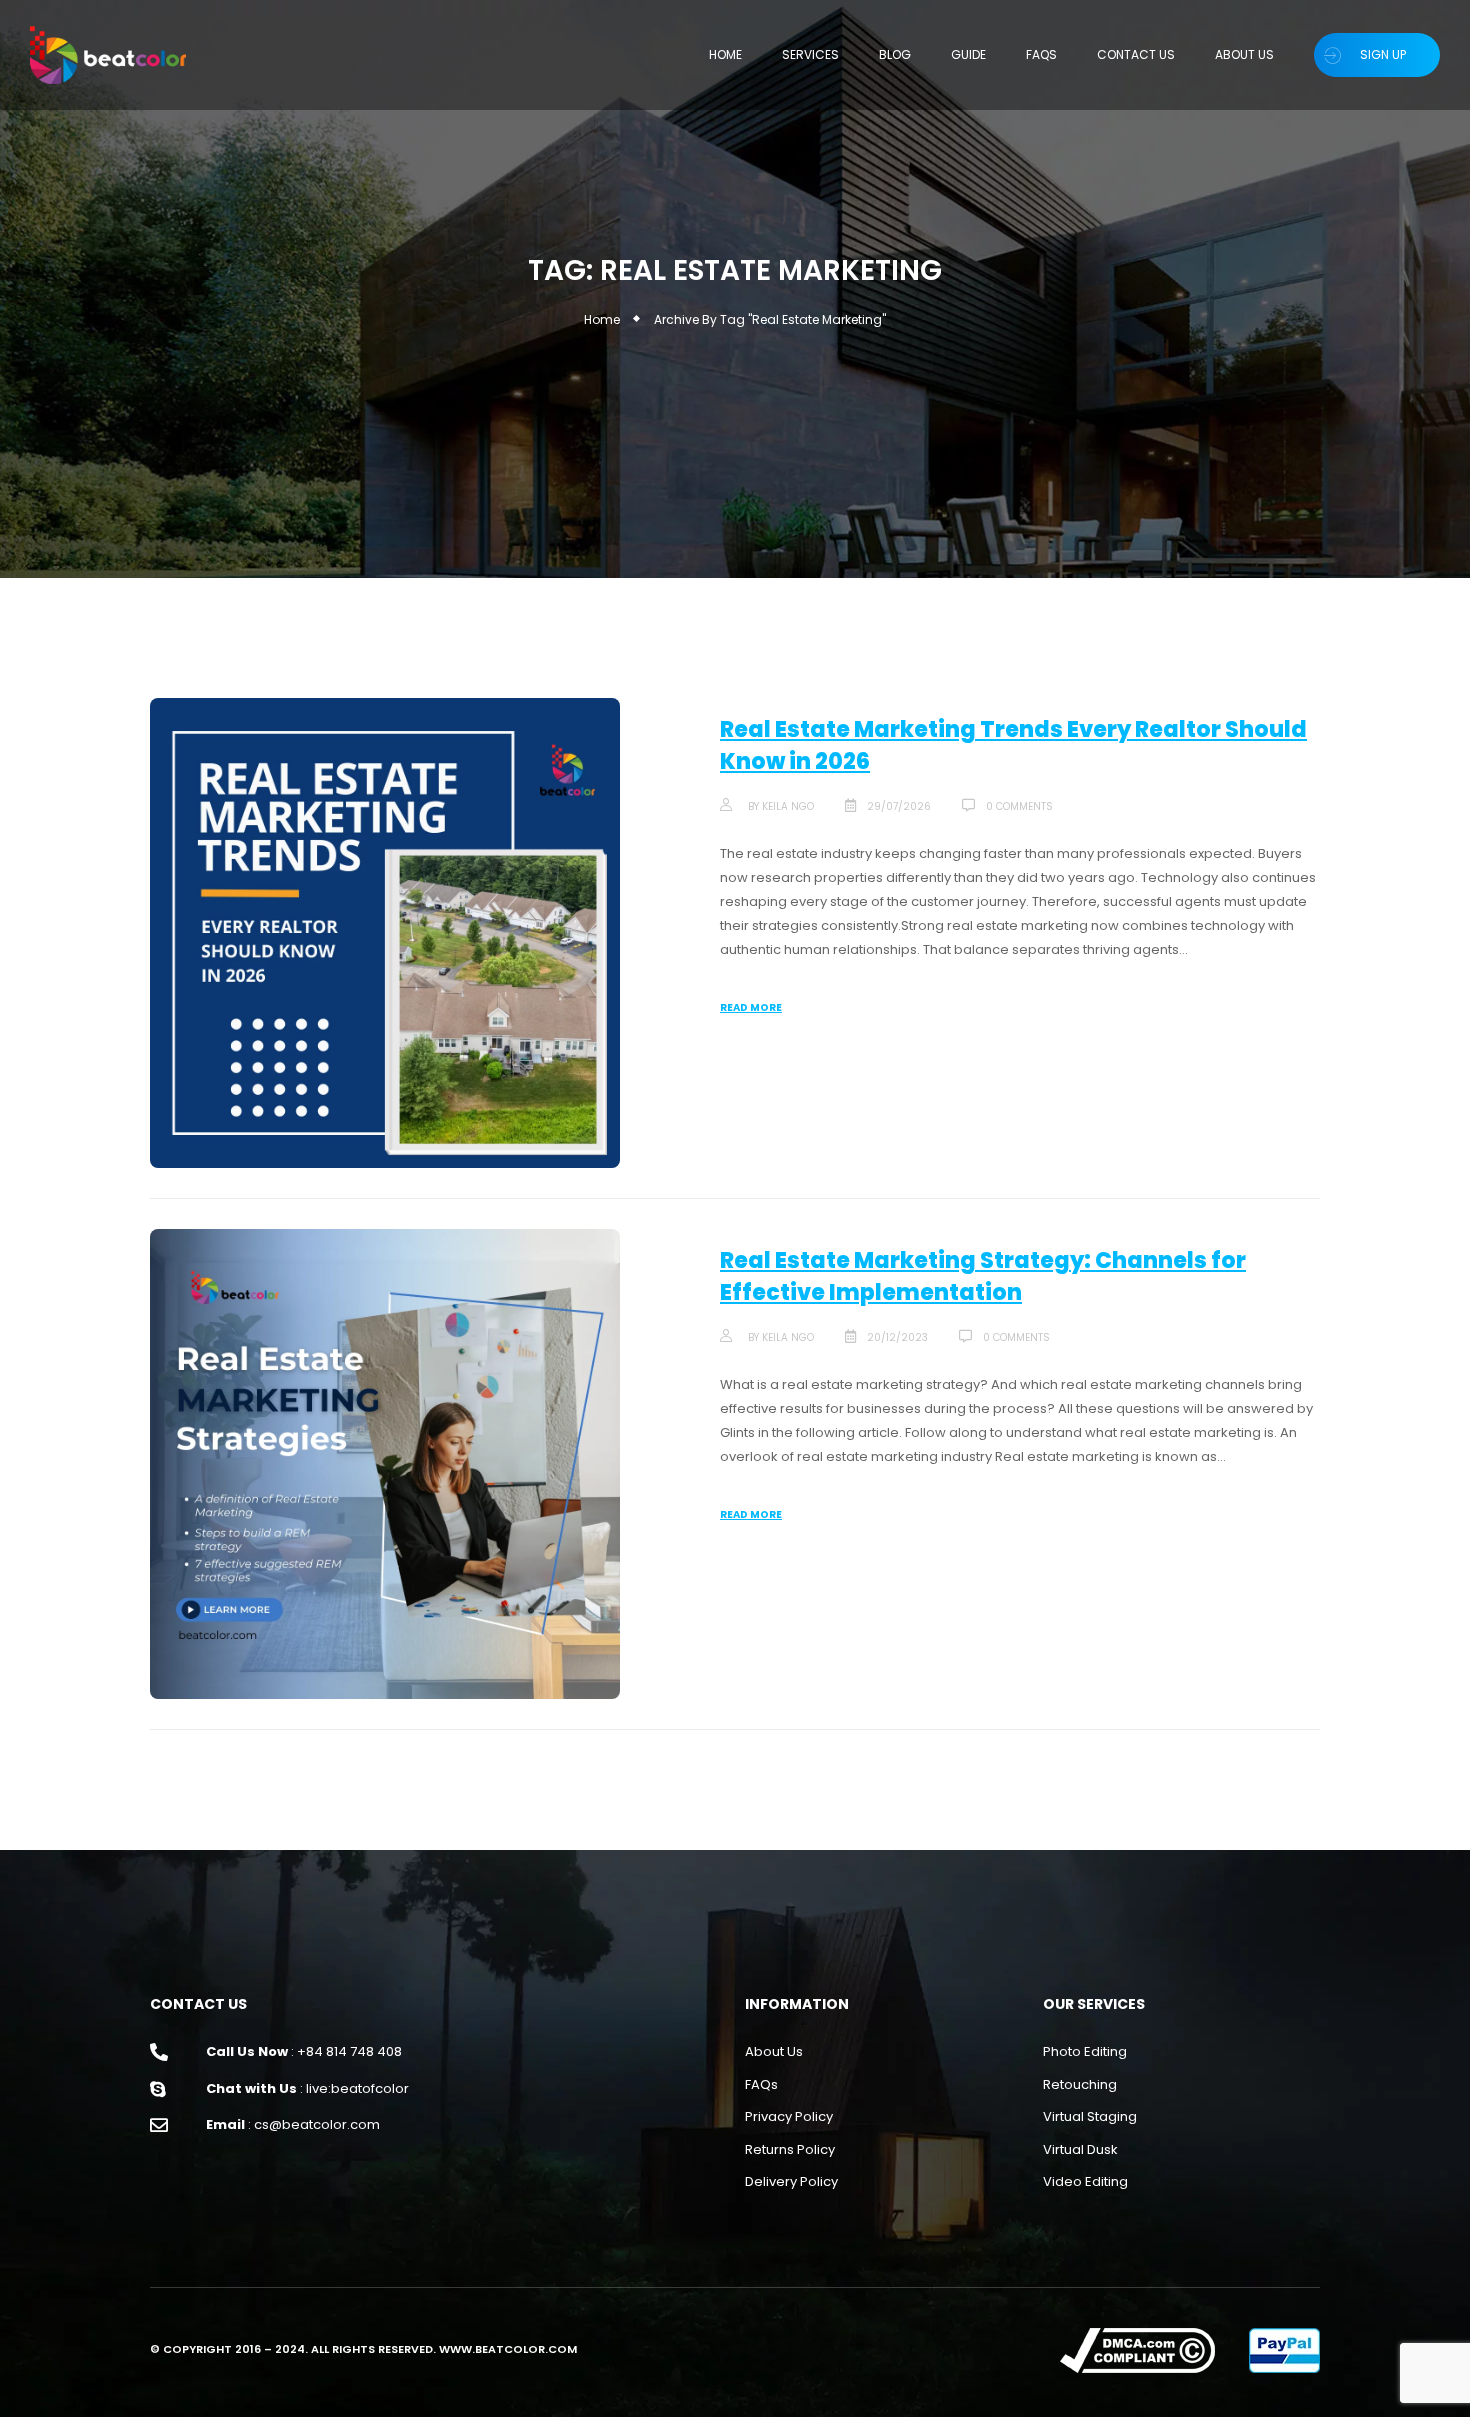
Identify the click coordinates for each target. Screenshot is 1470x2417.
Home (602, 319)
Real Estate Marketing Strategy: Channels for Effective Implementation (983, 1276)
